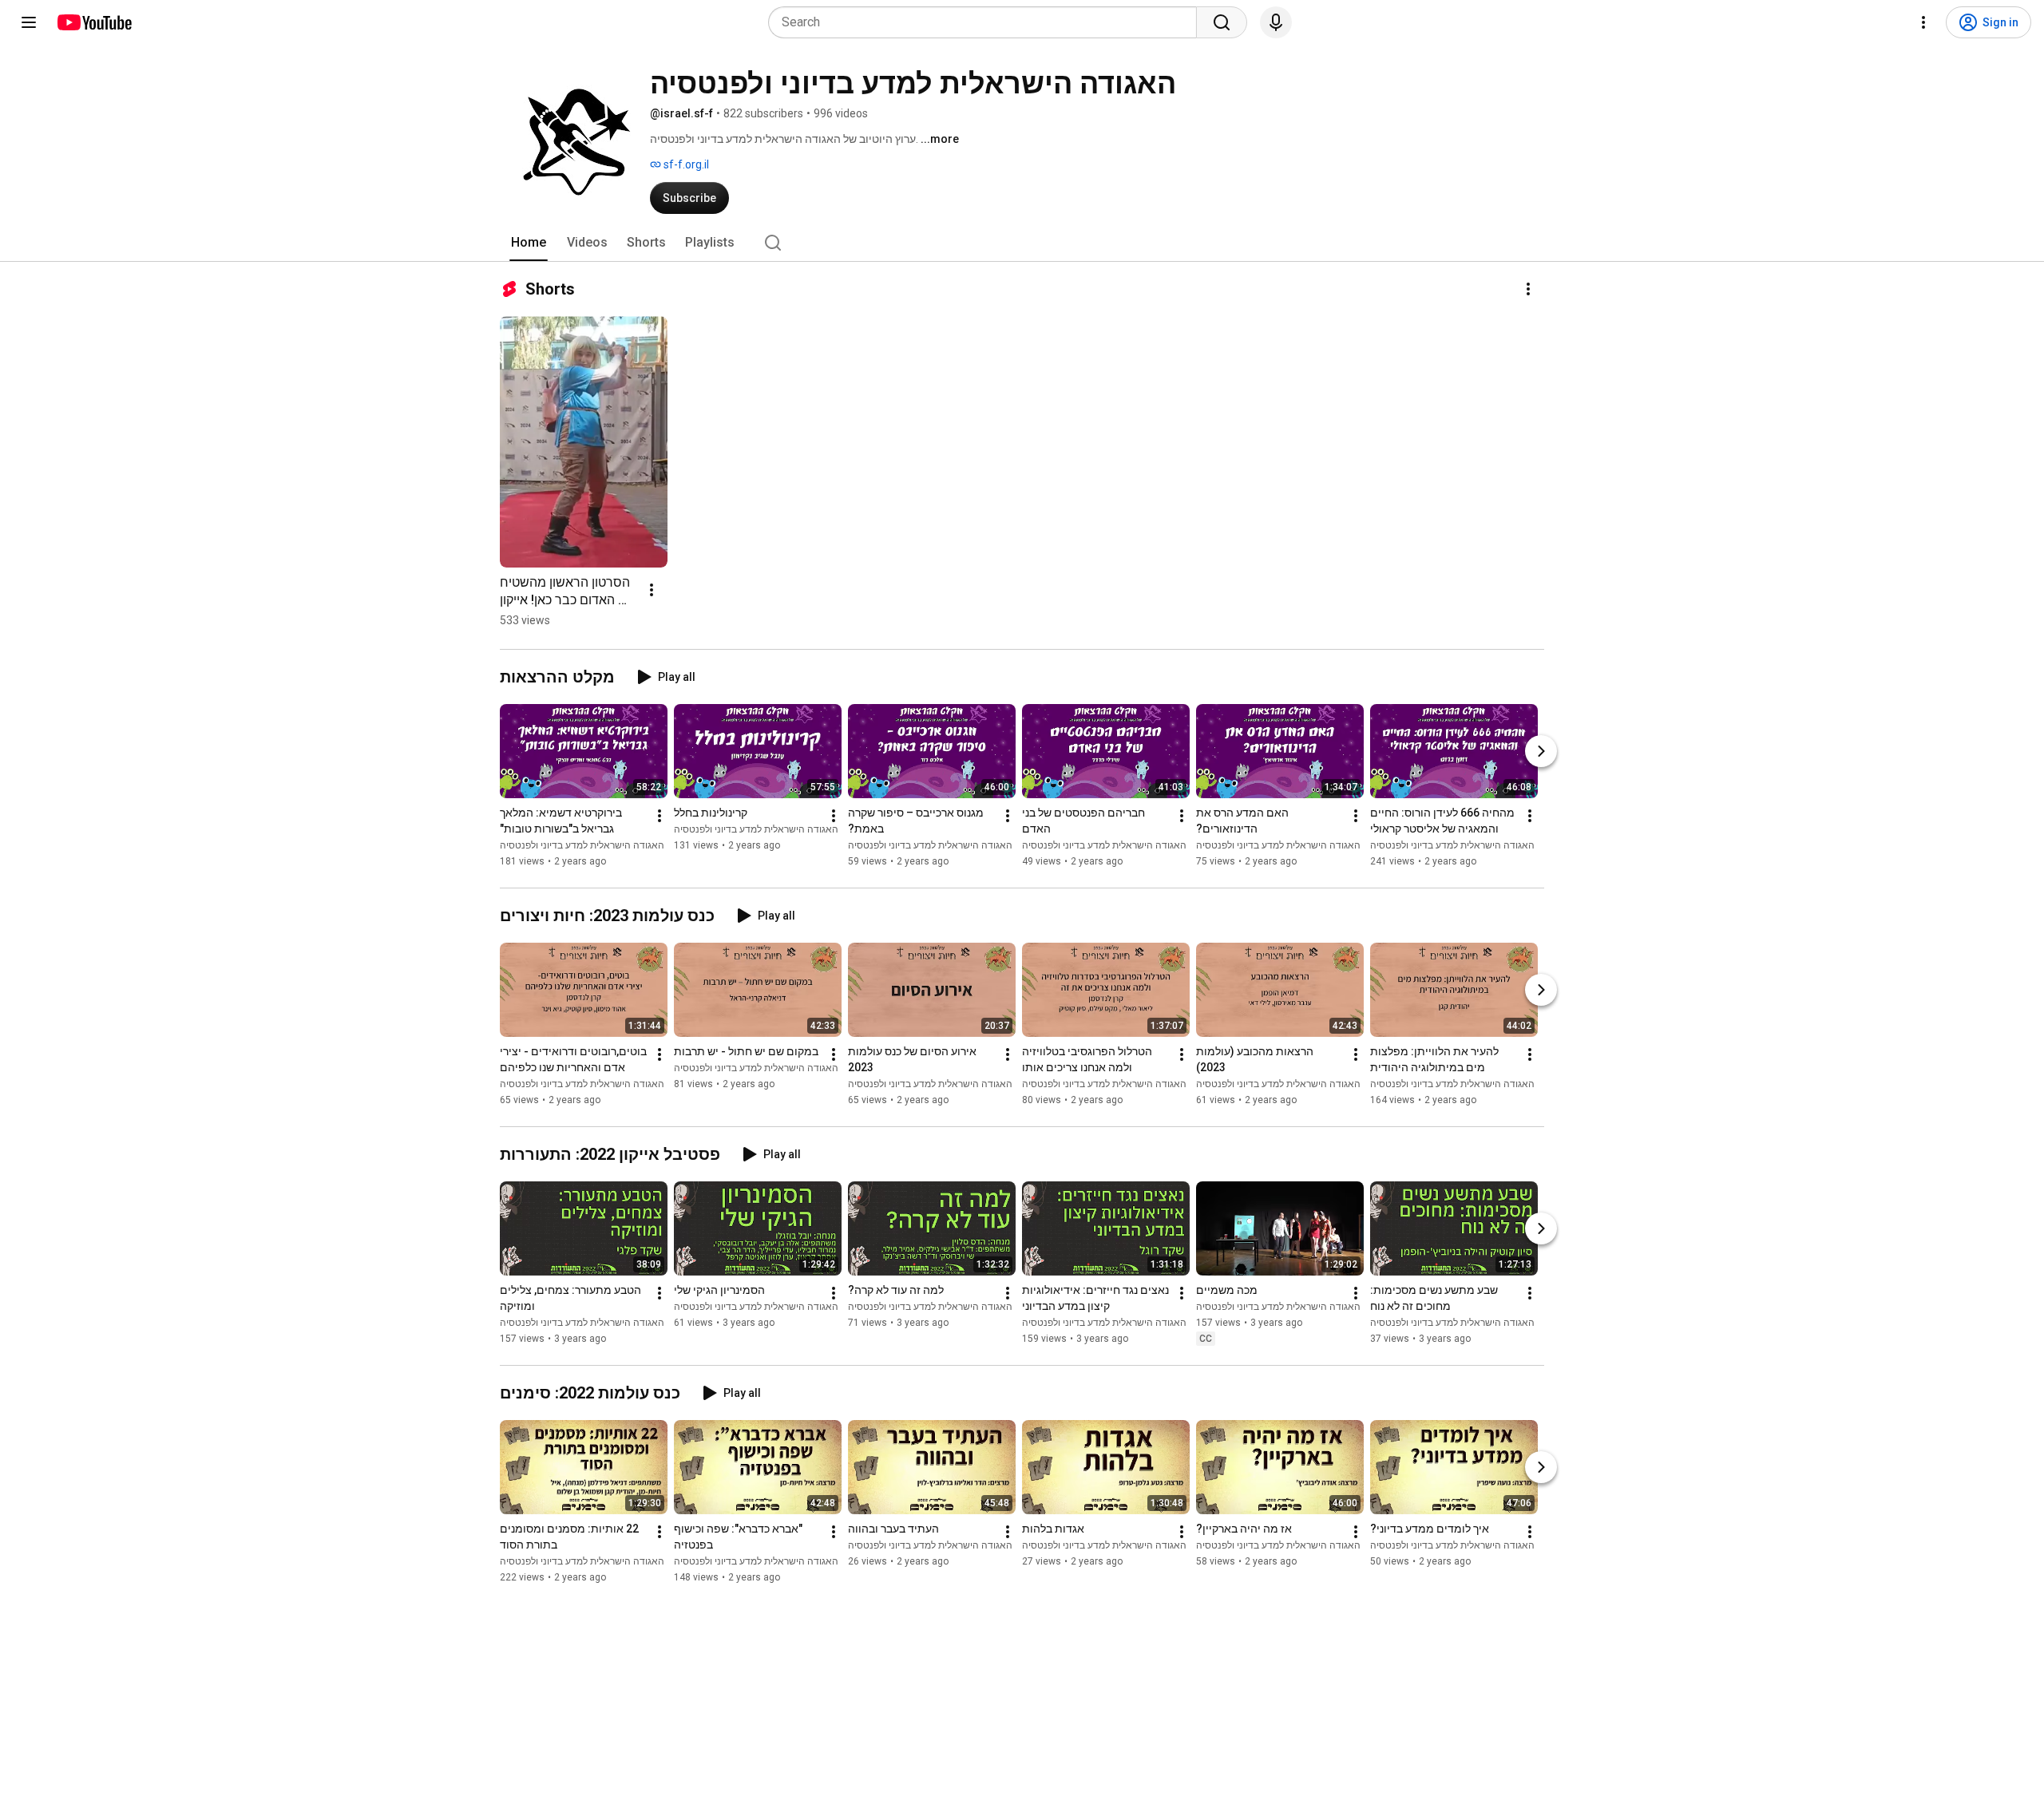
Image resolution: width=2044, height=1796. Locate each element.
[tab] (529, 243)
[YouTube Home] (94, 22)
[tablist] (1022, 243)
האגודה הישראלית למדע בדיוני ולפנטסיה (582, 845)
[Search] (1222, 22)
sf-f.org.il (685, 164)
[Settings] (1923, 22)
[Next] (1541, 751)
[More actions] (1528, 289)
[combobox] (987, 22)
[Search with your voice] (1276, 22)
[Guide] (29, 22)
